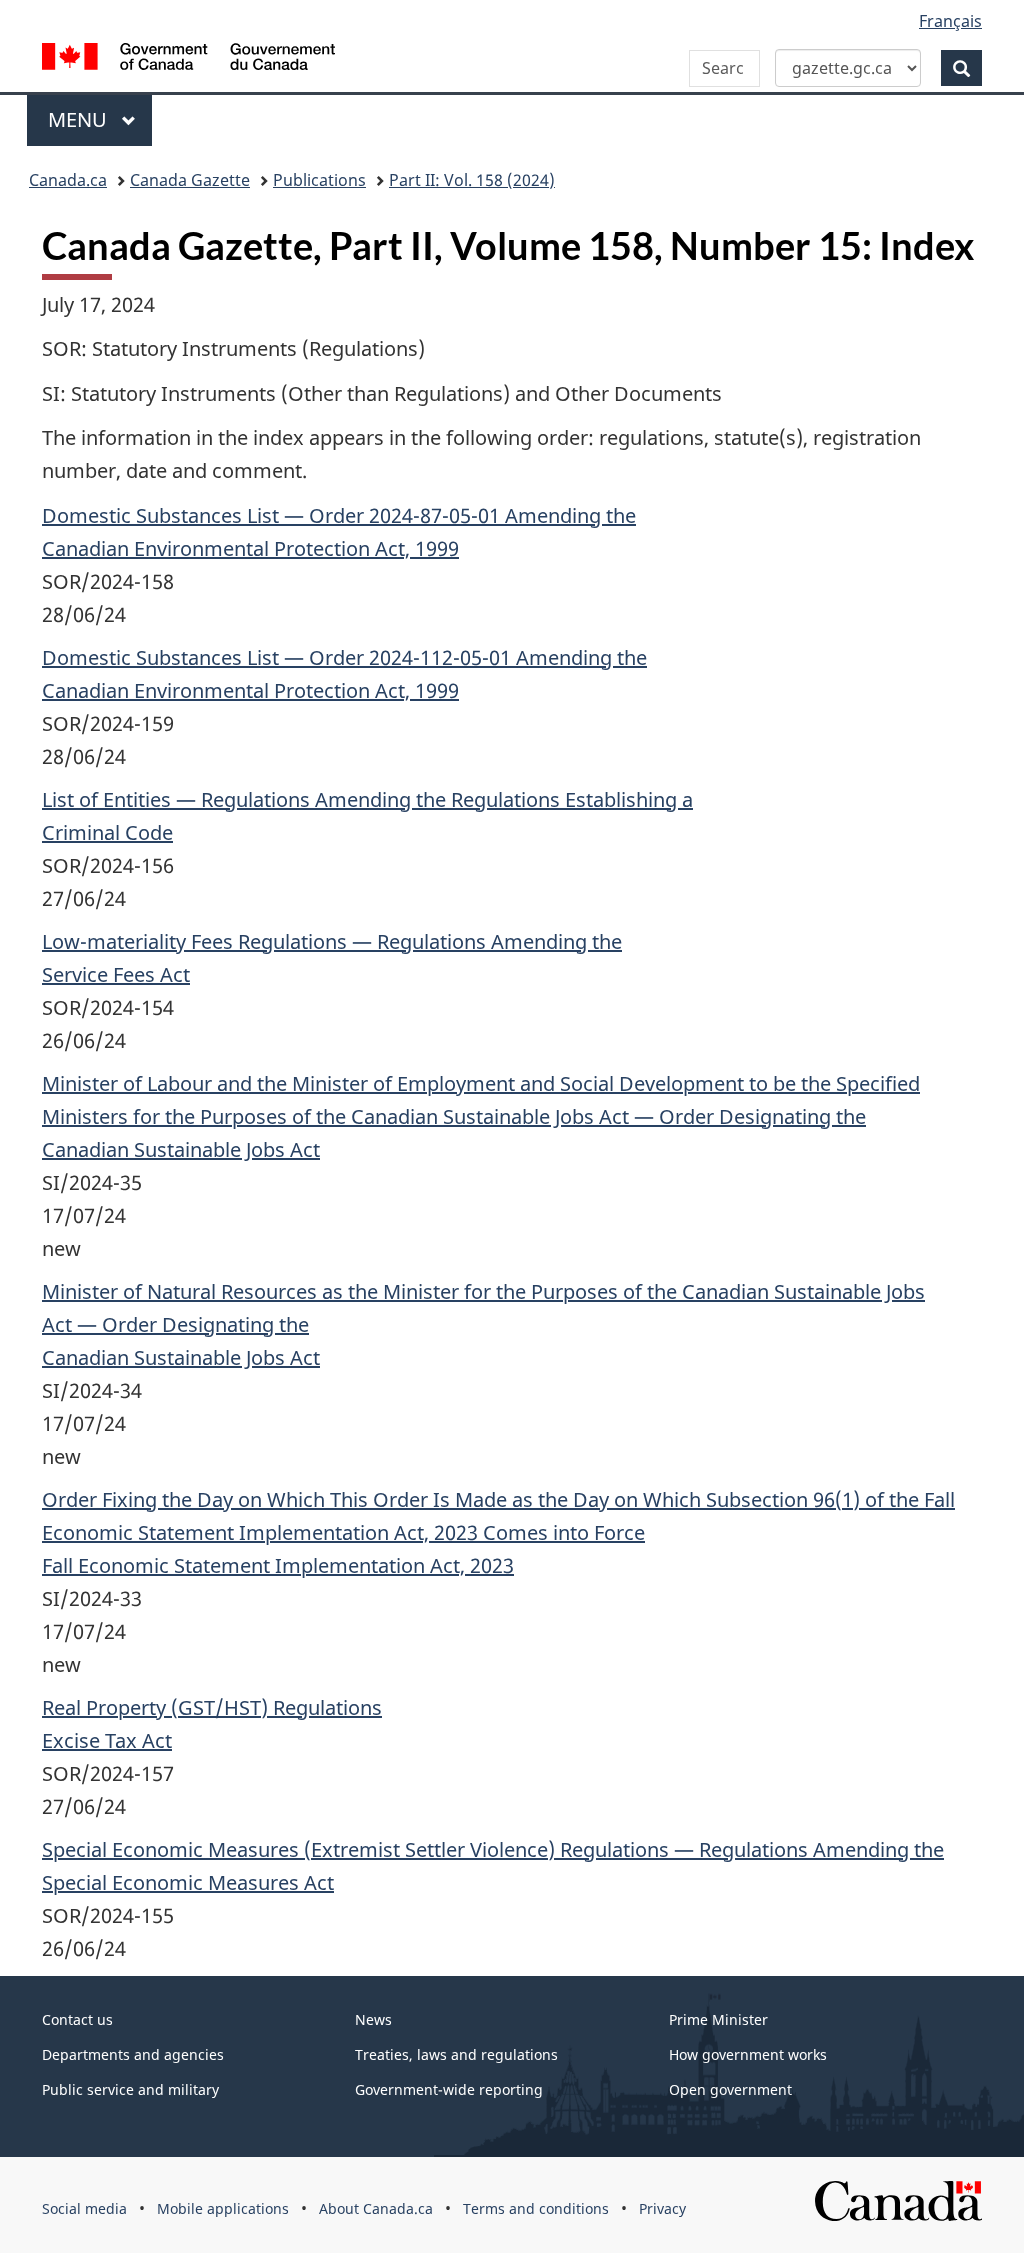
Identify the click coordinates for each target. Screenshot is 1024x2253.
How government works (748, 2054)
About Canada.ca (376, 2208)
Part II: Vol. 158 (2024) (472, 180)
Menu (80, 119)
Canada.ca (68, 180)
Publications (319, 180)
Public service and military (130, 2089)
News (373, 2019)
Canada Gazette (190, 180)
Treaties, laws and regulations (456, 2054)
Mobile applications (223, 2208)
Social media (84, 2208)
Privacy (662, 2208)
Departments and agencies (133, 2054)
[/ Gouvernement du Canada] (188, 59)
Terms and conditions (536, 2208)
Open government (730, 2089)
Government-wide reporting (449, 2089)
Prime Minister (718, 2019)
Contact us (77, 2019)
